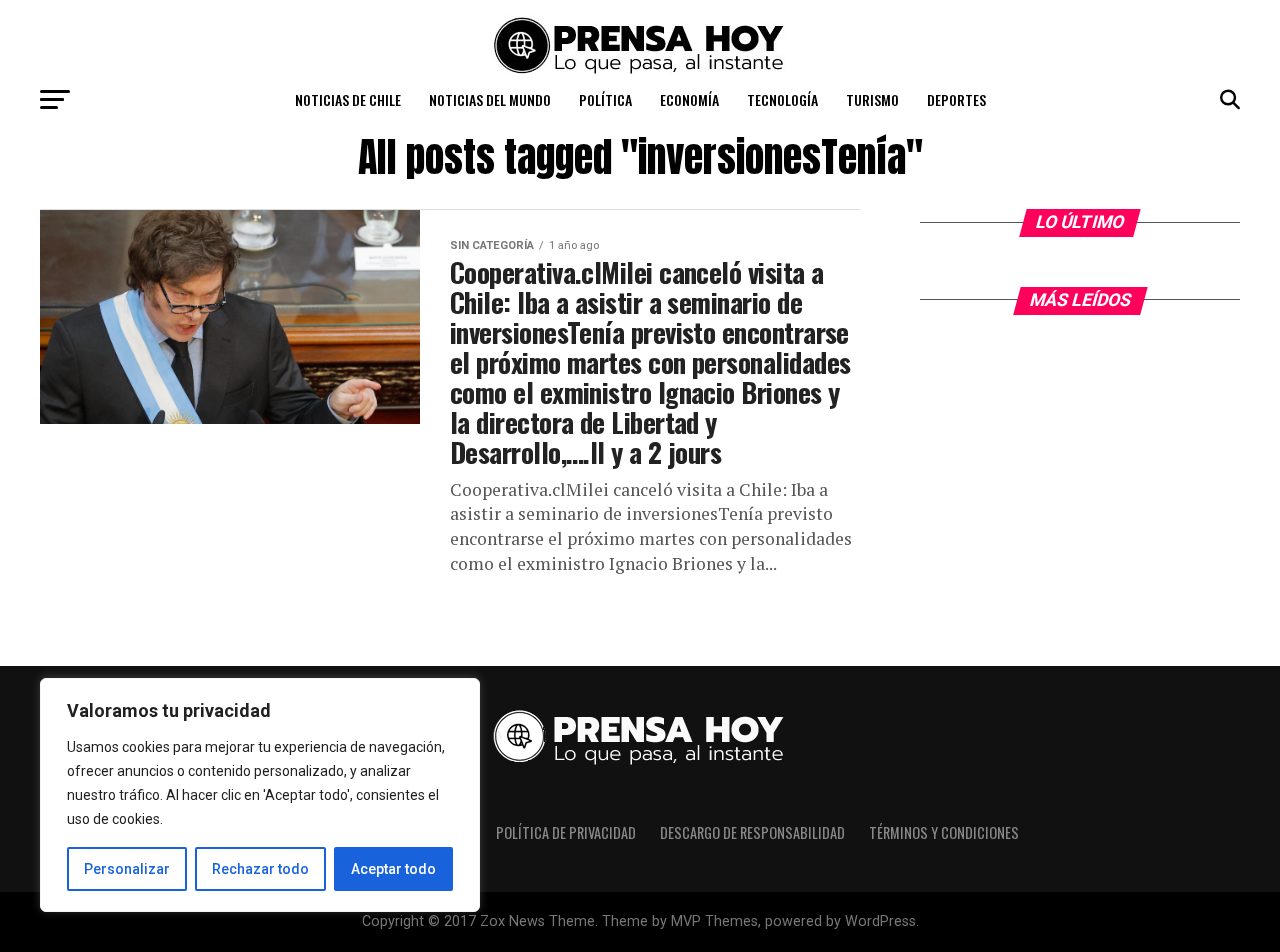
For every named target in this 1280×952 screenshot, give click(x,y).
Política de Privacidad (566, 832)
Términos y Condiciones (944, 832)
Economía (689, 99)
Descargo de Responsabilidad (752, 832)
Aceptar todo (393, 869)
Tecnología (782, 99)
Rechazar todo (260, 869)
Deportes (956, 99)
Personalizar (127, 869)
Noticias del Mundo (490, 99)
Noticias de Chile (348, 99)
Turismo (872, 99)
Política (605, 99)
